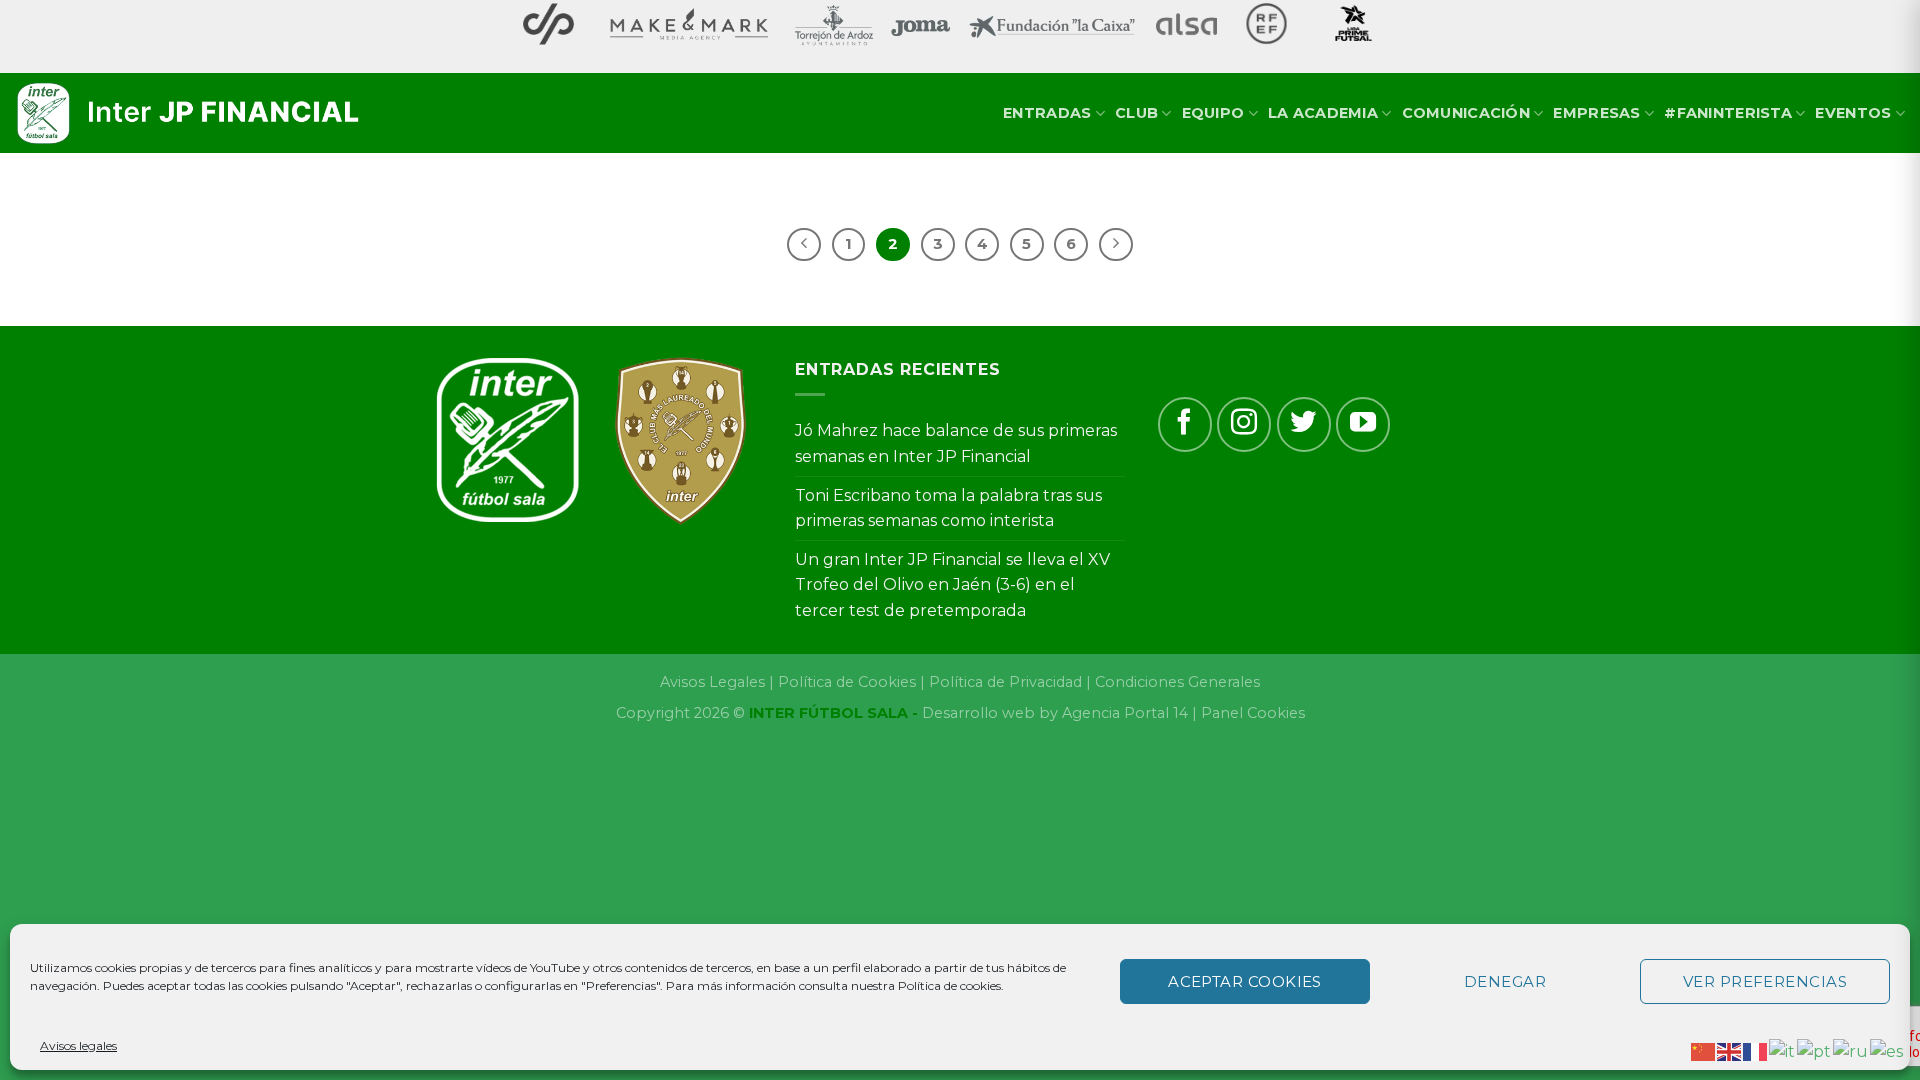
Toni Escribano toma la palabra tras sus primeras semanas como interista (948, 508)
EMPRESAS (1596, 113)
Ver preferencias (1765, 981)
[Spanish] (1887, 1050)
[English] (1730, 1050)
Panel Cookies (1253, 713)
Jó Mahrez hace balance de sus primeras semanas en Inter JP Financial (956, 443)
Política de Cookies (847, 682)
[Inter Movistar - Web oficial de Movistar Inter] (190, 114)
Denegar (1505, 981)
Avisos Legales (712, 682)
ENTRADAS (1047, 113)
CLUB (1136, 113)
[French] (1756, 1050)
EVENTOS (1853, 113)
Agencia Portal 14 (1125, 713)
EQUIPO (1213, 113)
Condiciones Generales (1177, 682)
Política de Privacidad (1005, 682)
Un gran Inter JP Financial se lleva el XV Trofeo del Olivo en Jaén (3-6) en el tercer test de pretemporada (952, 585)
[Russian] (1851, 1050)
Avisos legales (78, 1045)
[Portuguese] (1815, 1050)
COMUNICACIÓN (1466, 113)
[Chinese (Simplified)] (1704, 1050)
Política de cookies (949, 985)
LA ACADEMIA (1323, 113)
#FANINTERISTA (1728, 113)
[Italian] (1783, 1050)
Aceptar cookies (1245, 981)
